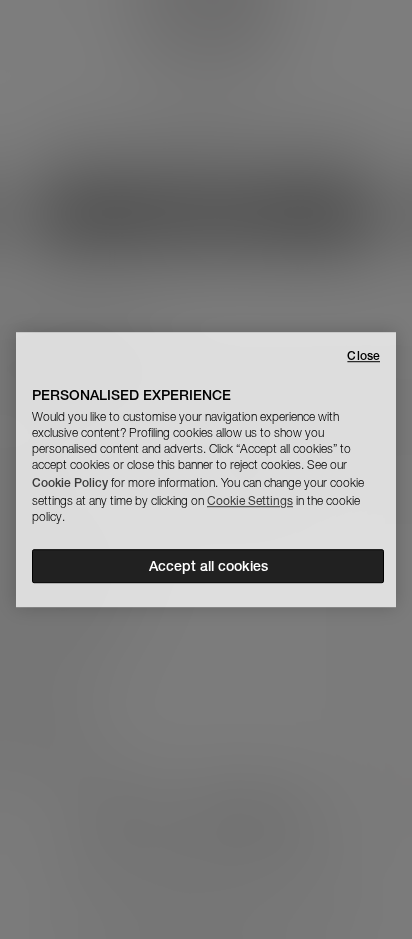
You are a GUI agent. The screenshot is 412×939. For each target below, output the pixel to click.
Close (363, 355)
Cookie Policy (70, 482)
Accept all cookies (208, 566)
